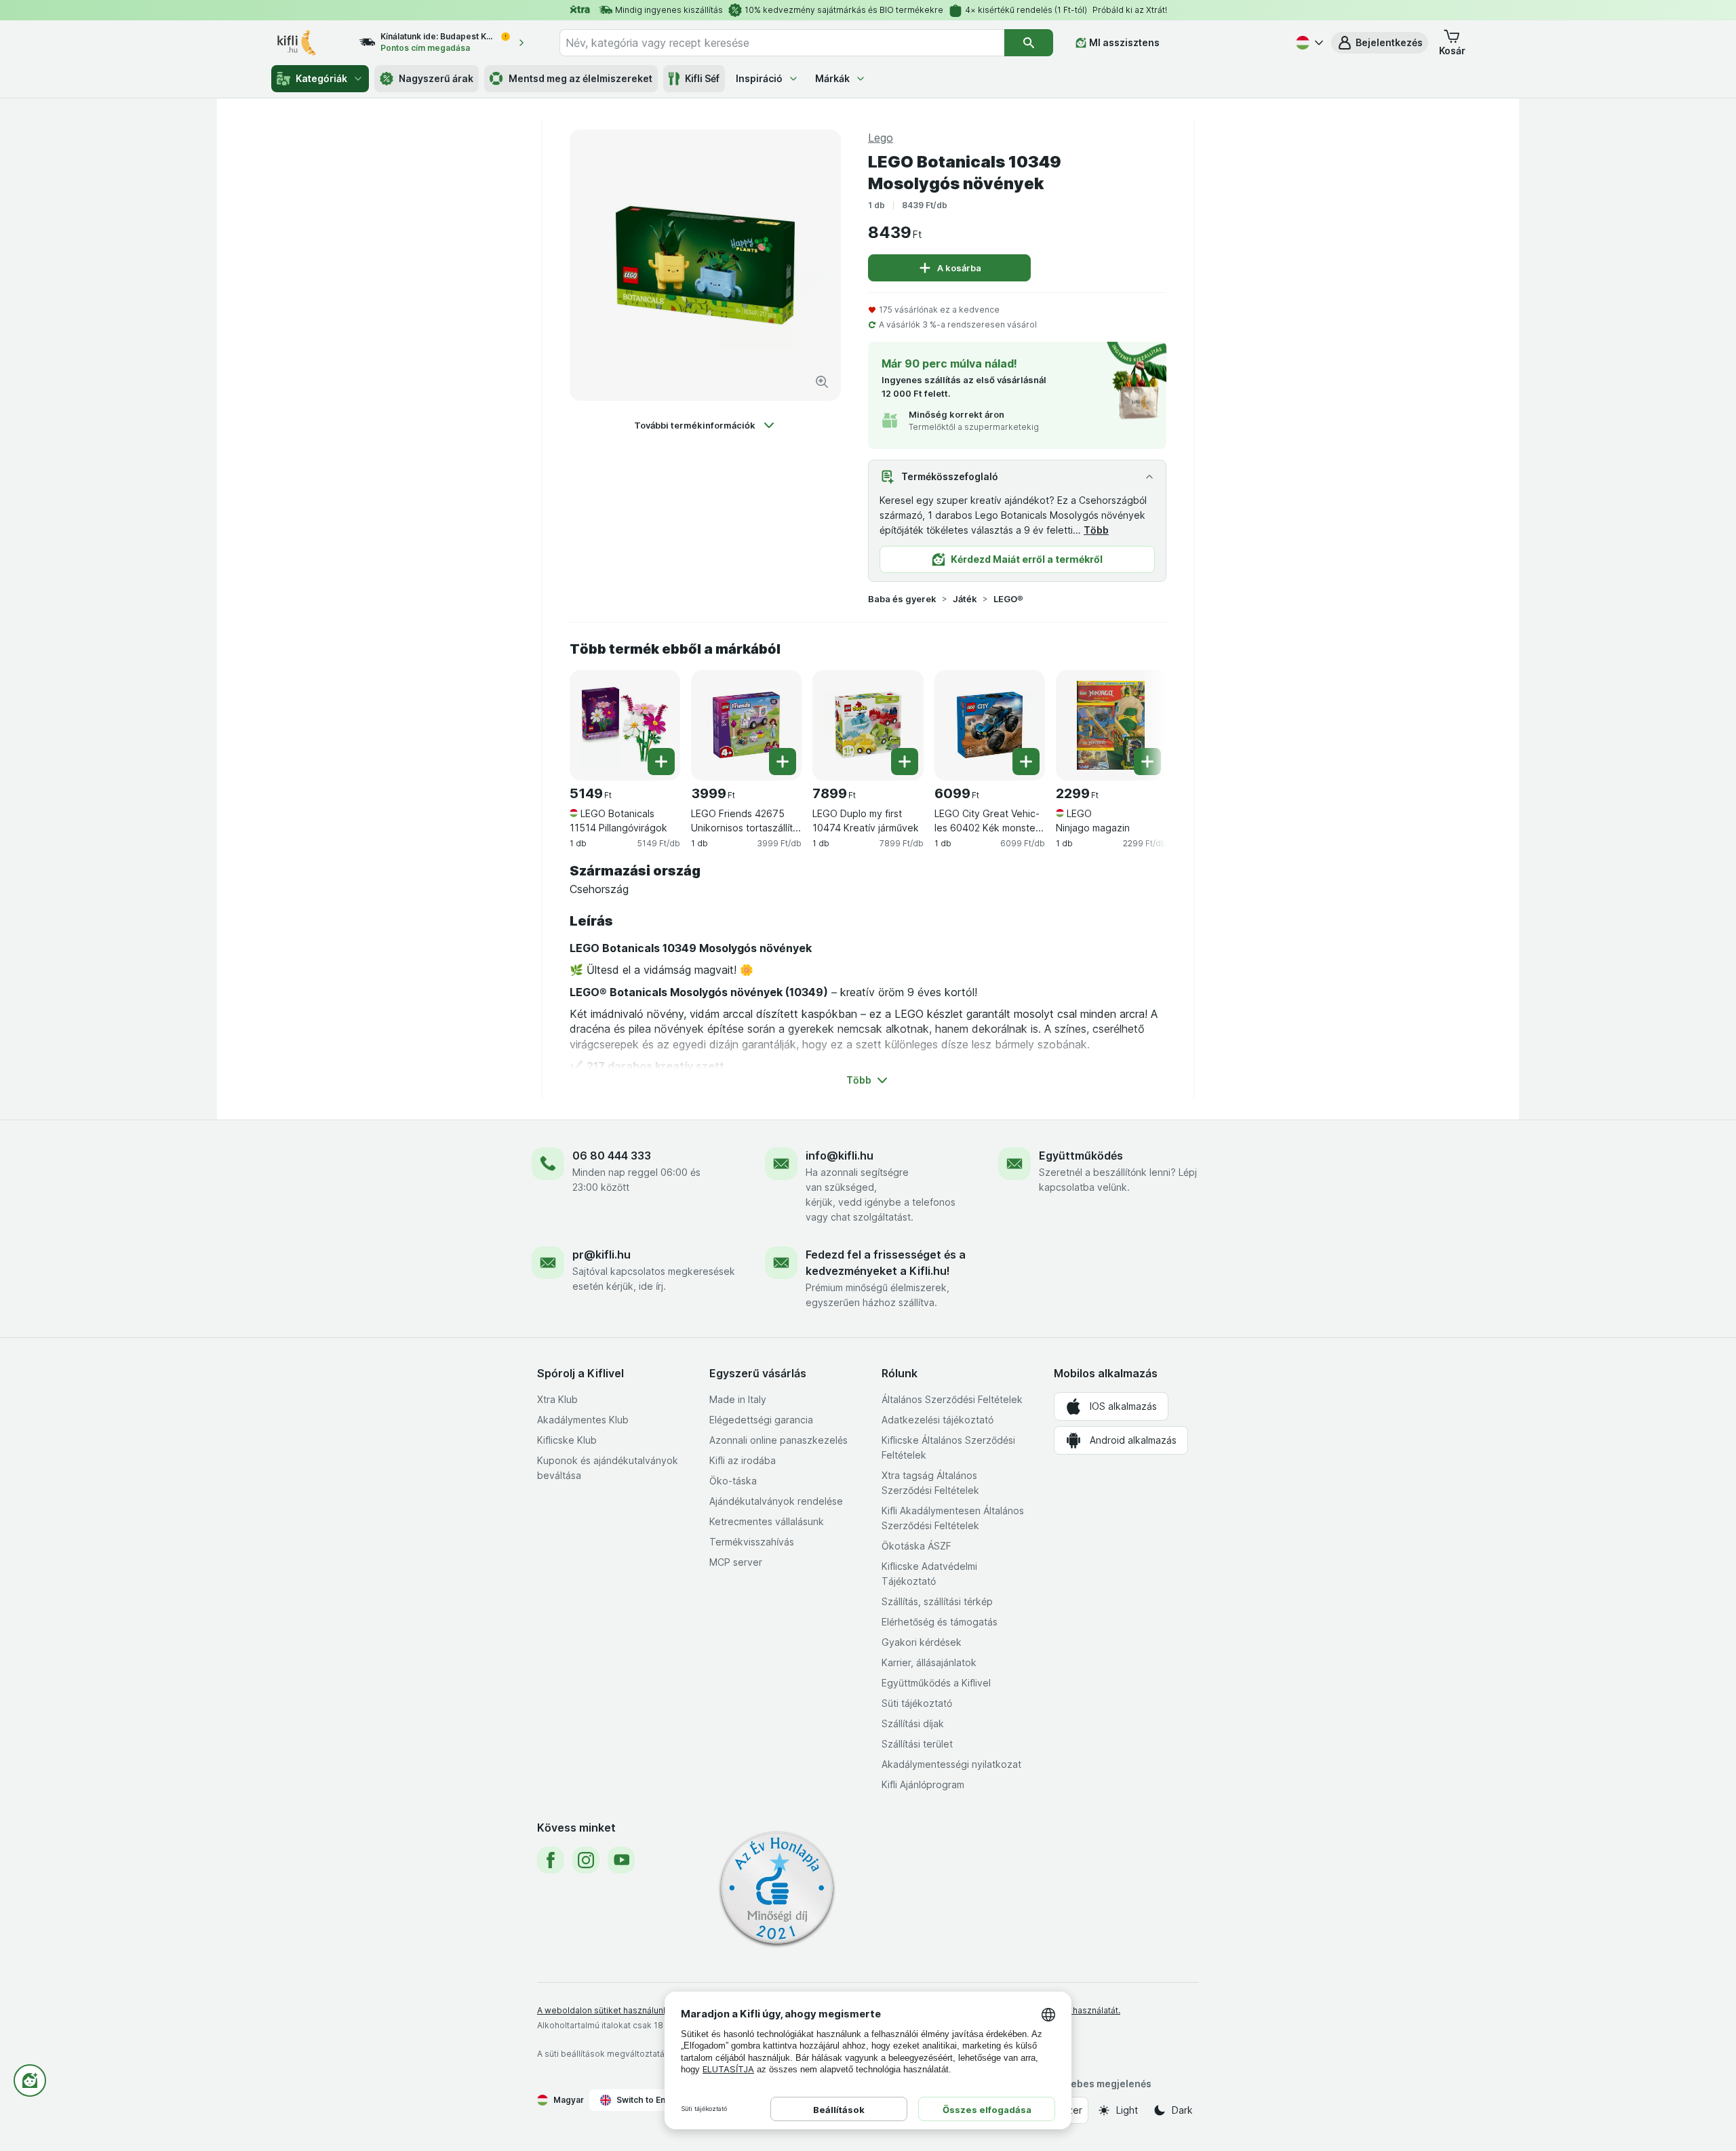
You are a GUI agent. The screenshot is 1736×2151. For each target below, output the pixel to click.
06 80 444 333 (612, 1156)
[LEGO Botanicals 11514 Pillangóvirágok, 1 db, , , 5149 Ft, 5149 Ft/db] (625, 725)
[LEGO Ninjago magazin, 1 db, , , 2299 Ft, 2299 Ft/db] (1111, 725)
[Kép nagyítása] (822, 382)
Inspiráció (759, 78)
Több (1096, 530)
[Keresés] (1029, 43)
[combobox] (782, 43)
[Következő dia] (1139, 720)
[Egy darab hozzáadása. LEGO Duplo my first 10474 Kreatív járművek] (905, 762)
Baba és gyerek (902, 599)
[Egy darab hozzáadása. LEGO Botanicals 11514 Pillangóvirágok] (661, 762)
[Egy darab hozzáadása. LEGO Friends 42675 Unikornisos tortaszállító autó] (783, 762)
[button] (1380, 43)
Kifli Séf (702, 78)
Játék (965, 599)
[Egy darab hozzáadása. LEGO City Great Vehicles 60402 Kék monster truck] (1026, 762)
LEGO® (1008, 599)
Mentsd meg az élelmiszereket (580, 78)
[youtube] (621, 1860)
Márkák (832, 78)
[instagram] (586, 1860)
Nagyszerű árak (436, 78)
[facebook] (551, 1860)
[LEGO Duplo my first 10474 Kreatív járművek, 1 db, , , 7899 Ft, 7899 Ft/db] (868, 725)
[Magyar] (1308, 43)
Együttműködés (1081, 1156)
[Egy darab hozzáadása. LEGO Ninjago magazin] (1147, 762)
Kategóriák (321, 78)
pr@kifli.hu (601, 1255)
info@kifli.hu (840, 1156)
